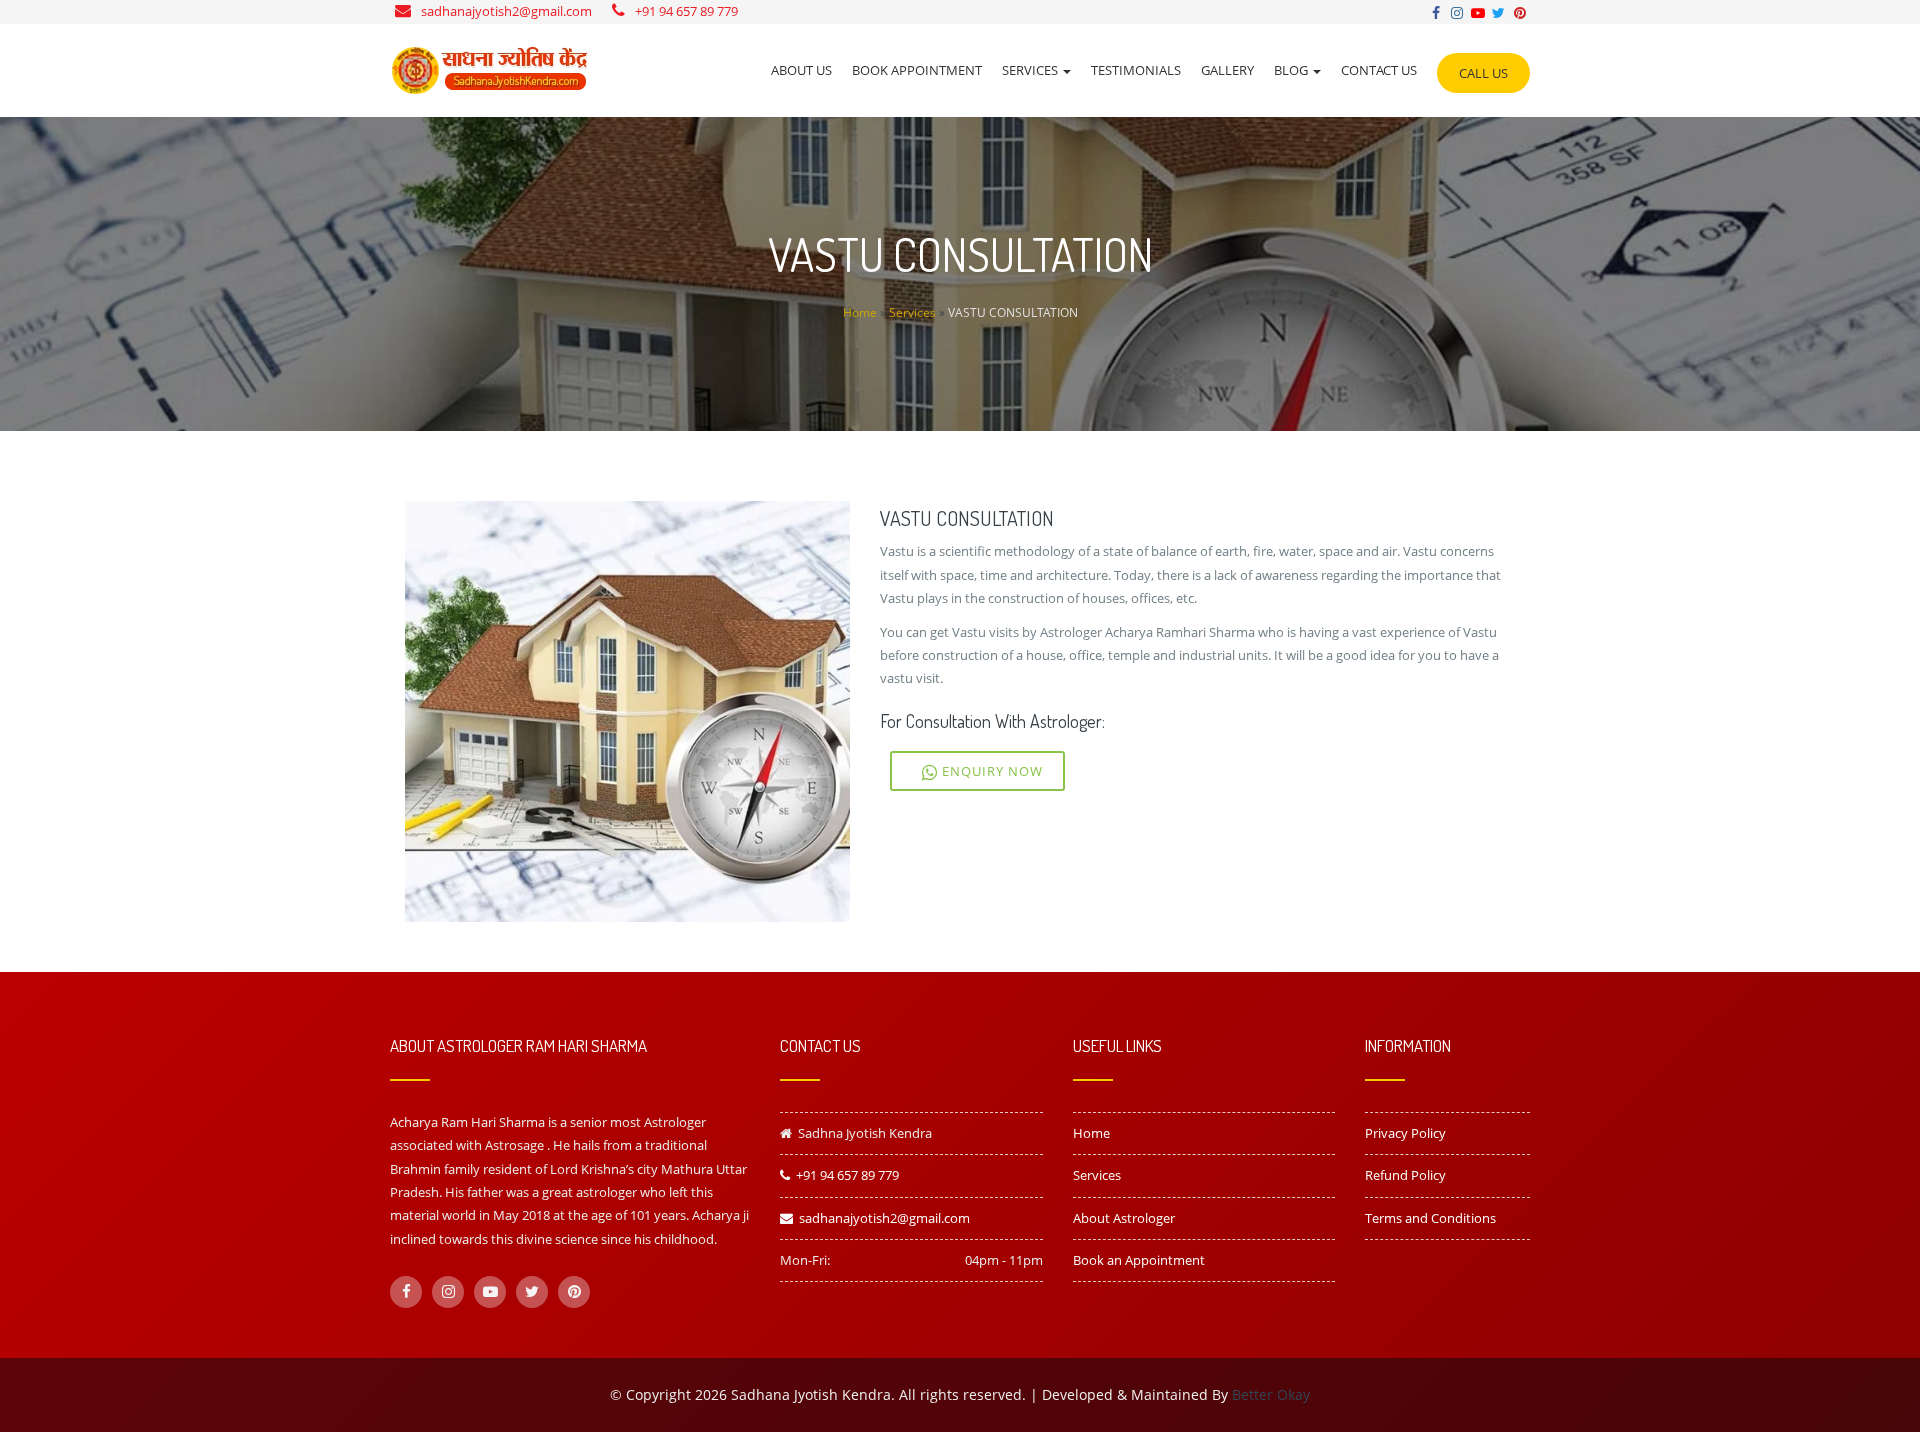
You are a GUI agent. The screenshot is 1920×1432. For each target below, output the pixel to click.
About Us (801, 70)
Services (912, 312)
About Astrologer (1124, 1218)
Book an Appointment (1139, 1260)
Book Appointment (917, 70)
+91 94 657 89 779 (686, 11)
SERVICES (1031, 70)
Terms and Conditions (1430, 1218)
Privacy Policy (1405, 1133)
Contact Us (1379, 70)
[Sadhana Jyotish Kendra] (490, 70)
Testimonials (1136, 70)
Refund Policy (1405, 1175)
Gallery (1227, 70)
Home (860, 312)
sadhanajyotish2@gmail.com (506, 11)
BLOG (1292, 70)
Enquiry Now (990, 771)
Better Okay (1271, 1394)
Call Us (1483, 73)
